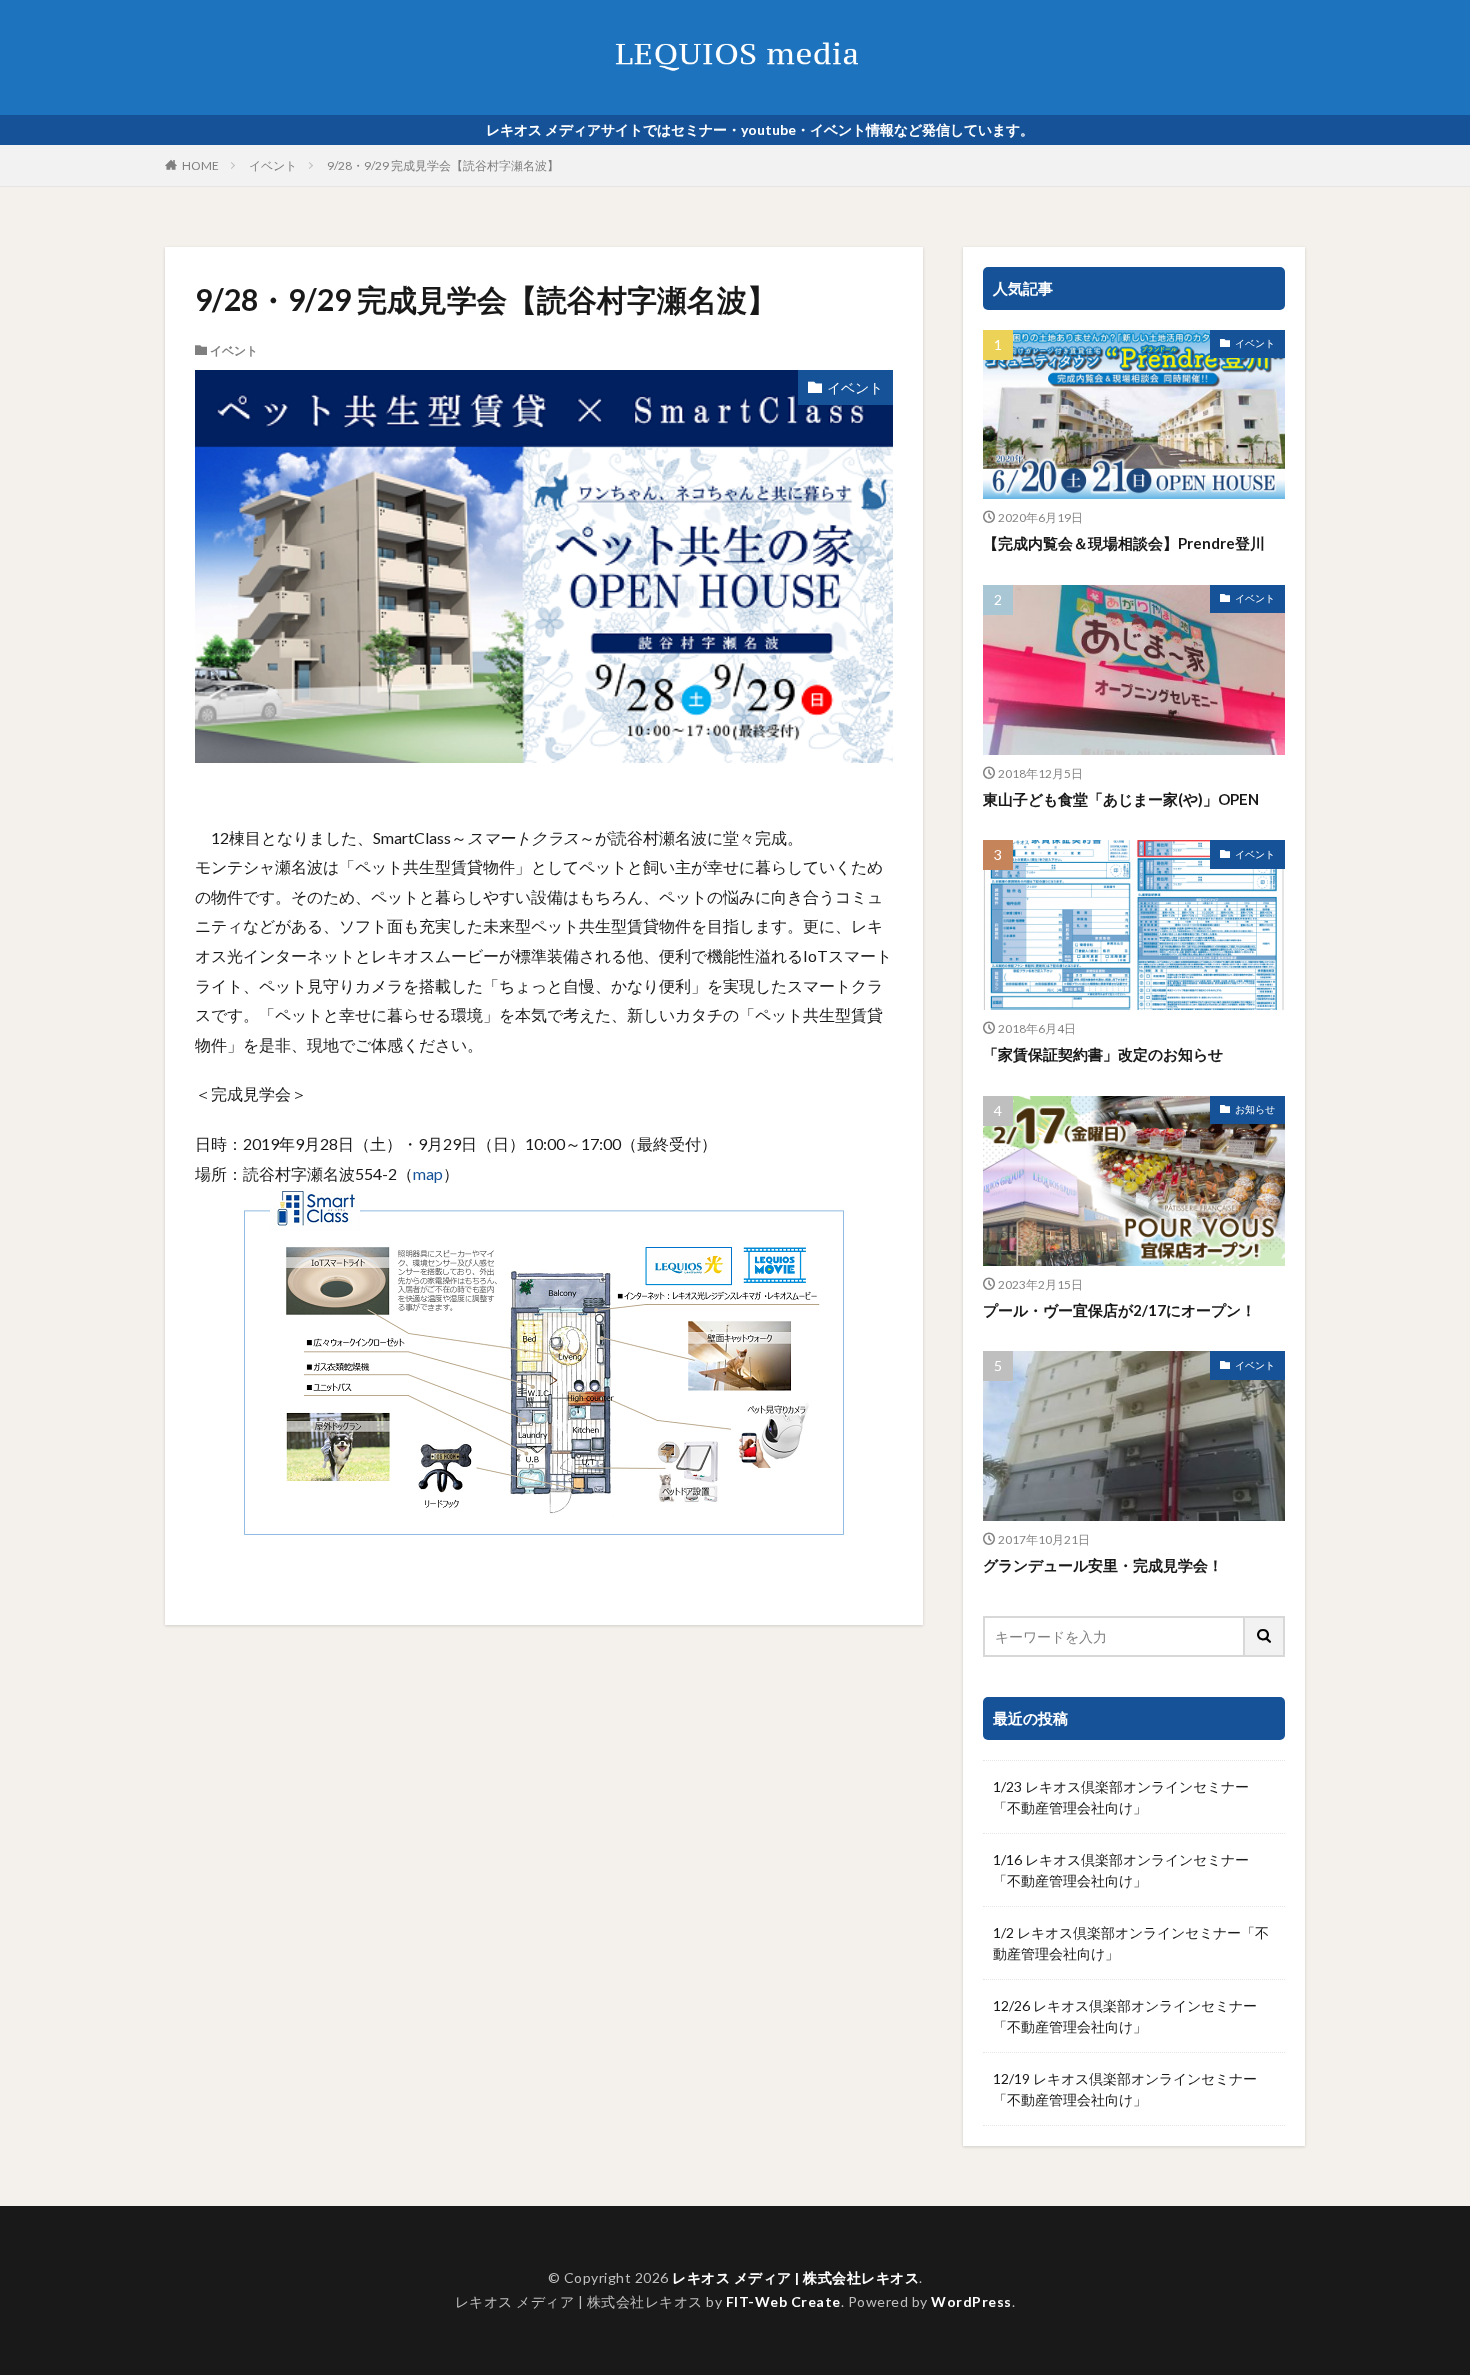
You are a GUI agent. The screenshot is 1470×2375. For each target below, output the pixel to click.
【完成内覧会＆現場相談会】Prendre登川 (1124, 543)
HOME (200, 165)
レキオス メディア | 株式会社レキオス (795, 2277)
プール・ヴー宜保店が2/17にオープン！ (1119, 1310)
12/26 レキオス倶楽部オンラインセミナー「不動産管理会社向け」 (1125, 2016)
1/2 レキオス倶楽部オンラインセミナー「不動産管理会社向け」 (1131, 1943)
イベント (273, 165)
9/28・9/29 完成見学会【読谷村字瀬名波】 (443, 165)
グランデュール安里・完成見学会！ (1103, 1565)
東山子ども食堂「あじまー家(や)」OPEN (1121, 799)
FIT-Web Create (783, 2301)
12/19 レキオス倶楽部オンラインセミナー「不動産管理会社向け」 (1125, 2089)
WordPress (971, 2301)
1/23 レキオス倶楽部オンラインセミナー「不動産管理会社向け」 (1121, 1797)
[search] (1265, 1636)
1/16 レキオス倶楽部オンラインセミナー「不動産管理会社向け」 (1121, 1870)
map (428, 1173)
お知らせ (1255, 1109)
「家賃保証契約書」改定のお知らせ (1103, 1054)
